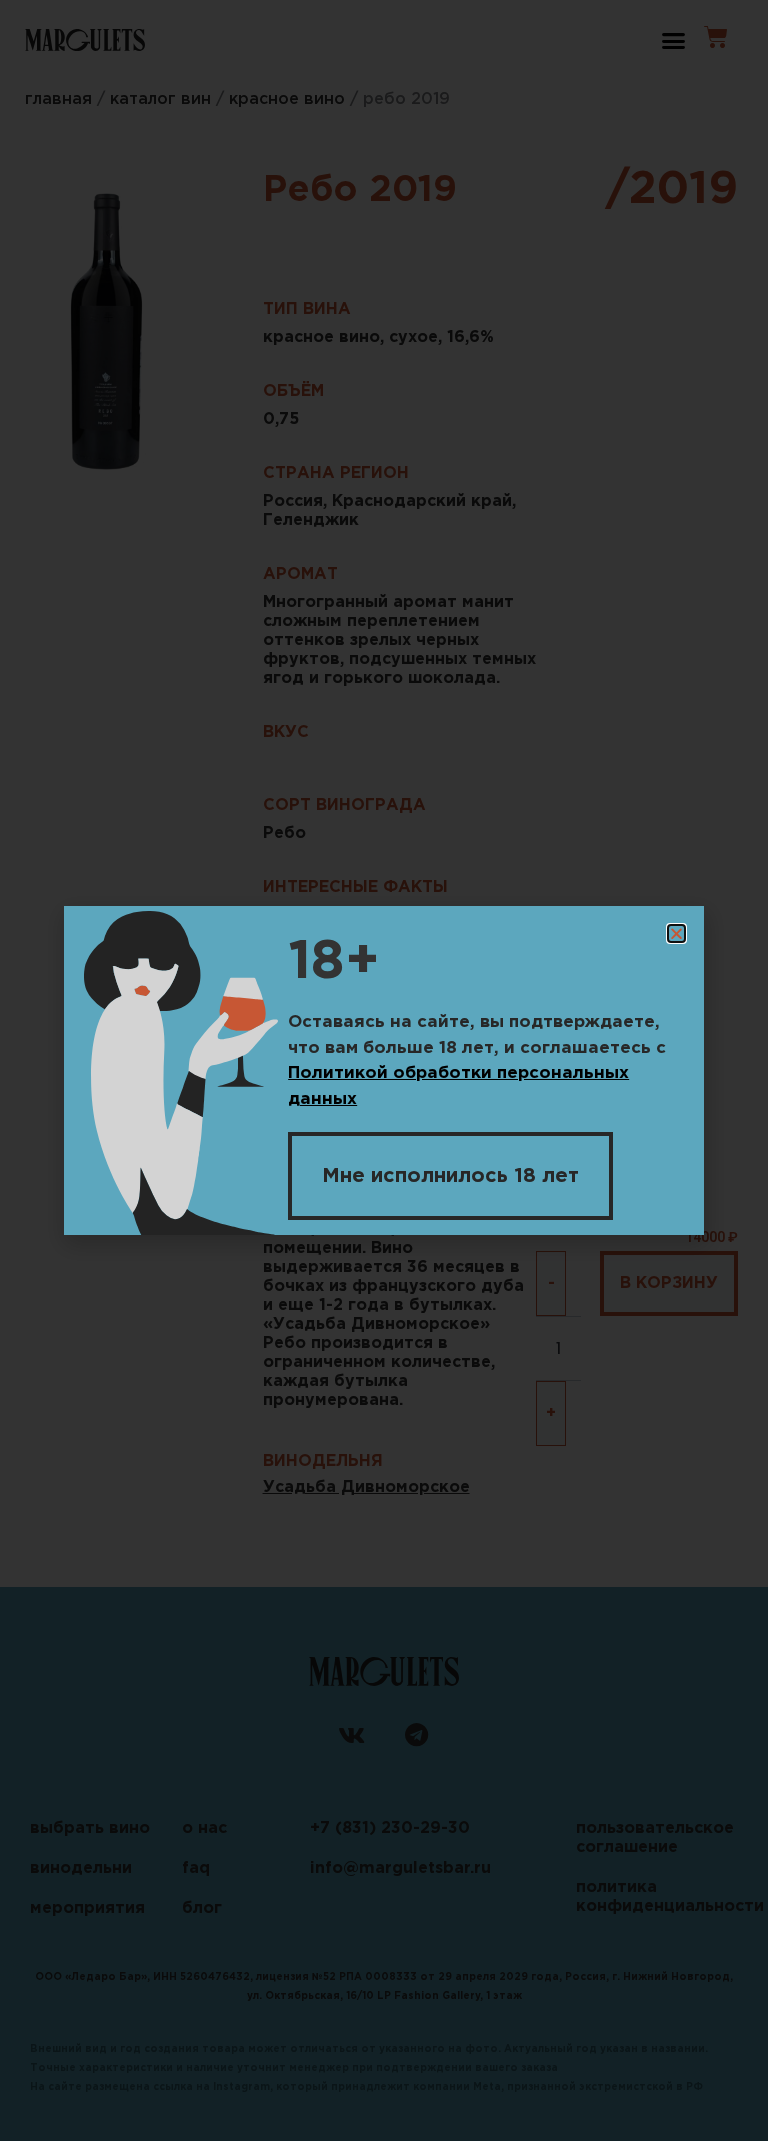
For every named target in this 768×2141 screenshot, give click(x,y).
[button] (676, 933)
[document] (384, 1070)
